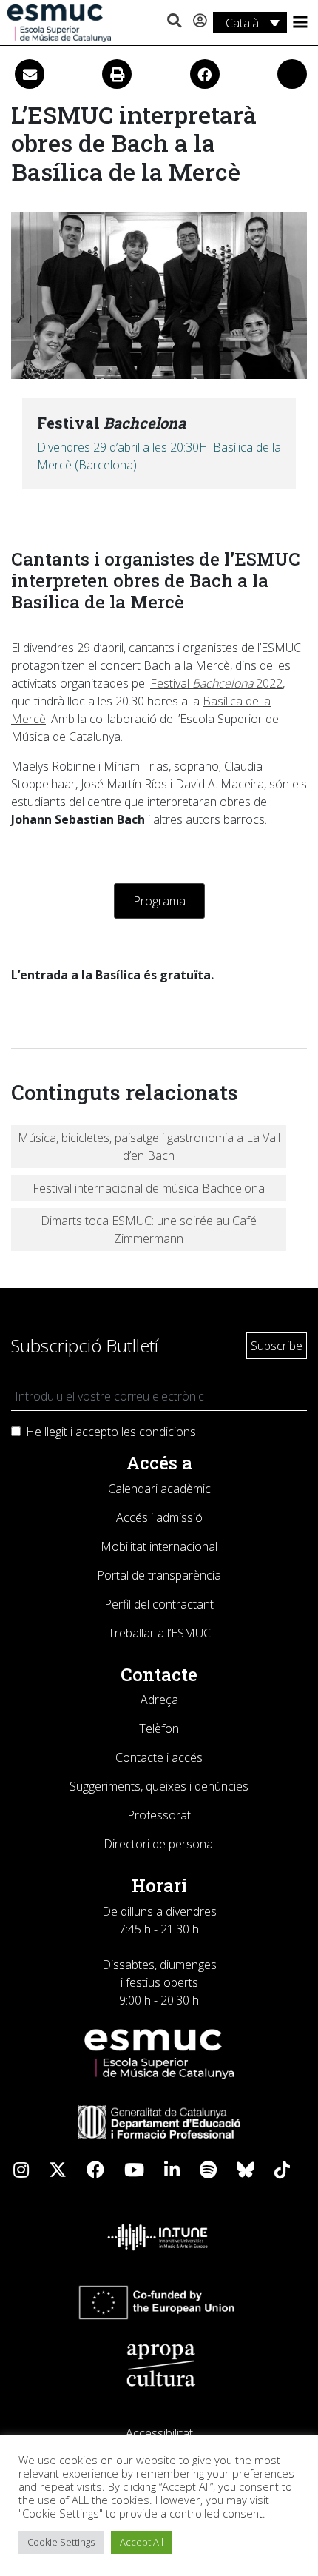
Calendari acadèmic (159, 1489)
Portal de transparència (159, 1575)
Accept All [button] (142, 2542)
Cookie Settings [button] (61, 2542)
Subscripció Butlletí (85, 1345)
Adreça (159, 1700)
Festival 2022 (216, 683)
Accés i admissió (159, 1517)
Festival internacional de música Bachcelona (149, 1188)
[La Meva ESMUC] (200, 21)
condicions (168, 1432)
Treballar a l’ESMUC (159, 1633)
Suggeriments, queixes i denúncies (159, 1786)
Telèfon (159, 1728)
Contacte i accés (159, 1757)
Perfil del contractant (159, 1604)
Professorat (159, 1815)
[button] (174, 21)
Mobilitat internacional (159, 1546)
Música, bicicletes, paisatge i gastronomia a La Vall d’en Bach (149, 1147)
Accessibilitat (159, 2433)
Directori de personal (159, 1844)
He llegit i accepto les (111, 1432)
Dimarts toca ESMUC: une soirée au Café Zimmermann (149, 1230)
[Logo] (59, 22)
